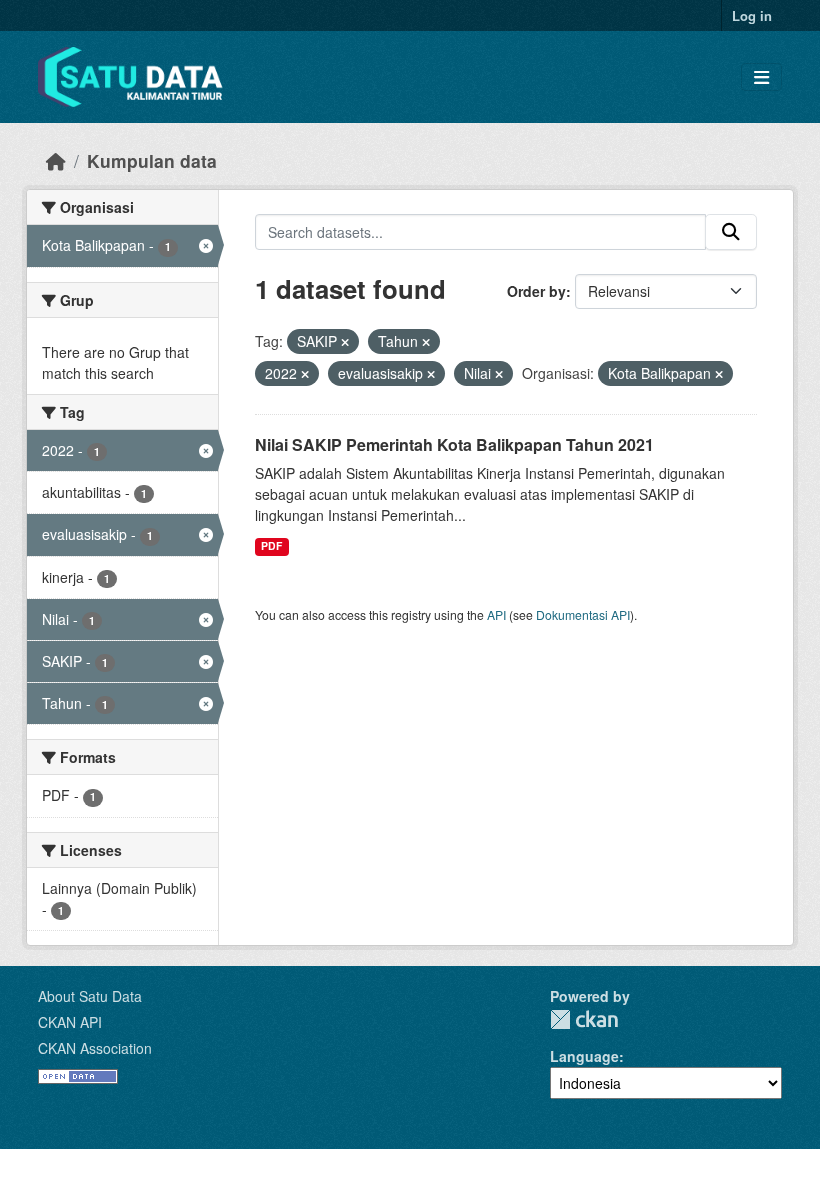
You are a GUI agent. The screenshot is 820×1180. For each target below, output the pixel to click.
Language (584, 1056)
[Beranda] (56, 160)
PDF (271, 545)
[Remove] (345, 342)
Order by (536, 291)
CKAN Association (95, 1048)
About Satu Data (90, 996)
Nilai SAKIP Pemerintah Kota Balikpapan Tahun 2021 (454, 444)
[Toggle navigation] (761, 77)
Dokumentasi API (583, 614)
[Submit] (731, 232)
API (496, 614)
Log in (752, 15)
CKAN (584, 1019)
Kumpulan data (152, 160)
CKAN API (70, 1022)
